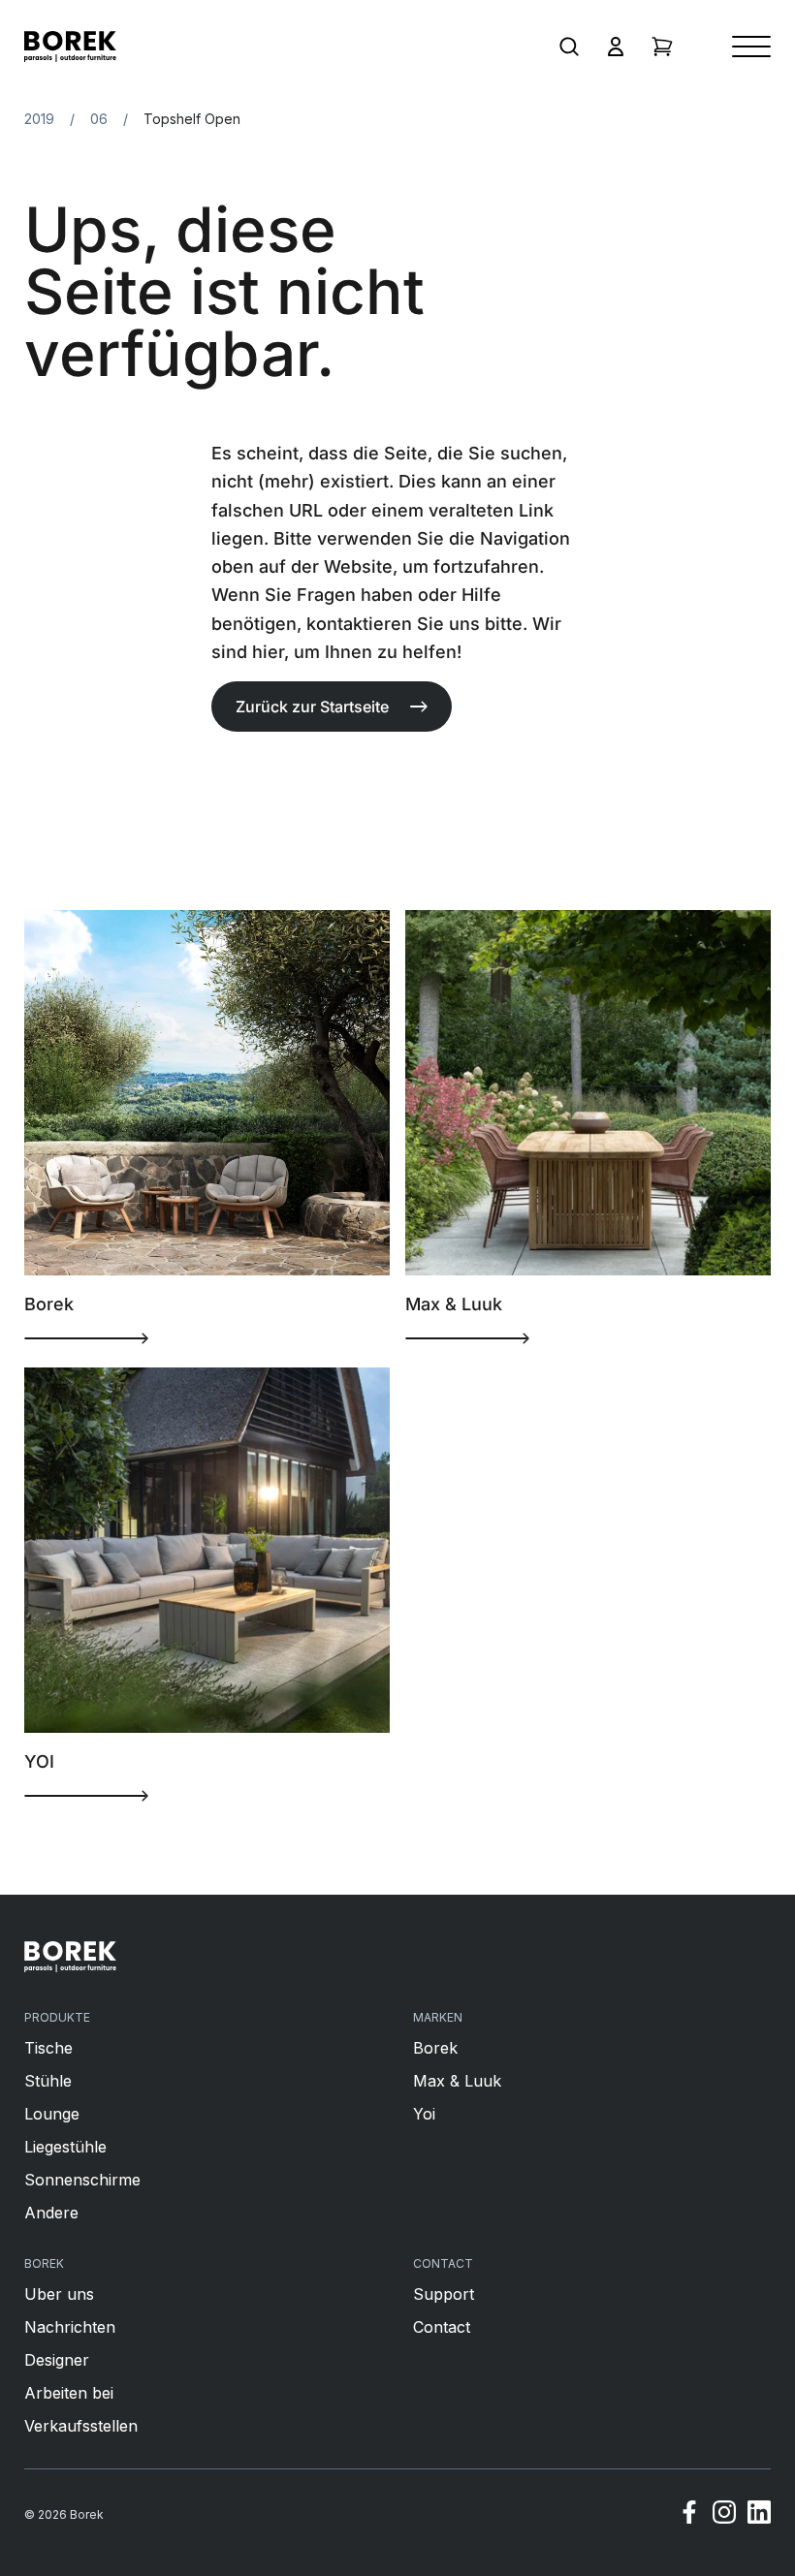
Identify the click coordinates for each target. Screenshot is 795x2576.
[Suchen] (569, 47)
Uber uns (59, 2294)
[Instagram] (724, 2515)
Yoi (424, 2114)
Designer (57, 2360)
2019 (39, 119)
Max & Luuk (457, 2081)
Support (444, 2294)
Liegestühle (65, 2147)
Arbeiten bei (69, 2393)
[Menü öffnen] (751, 47)
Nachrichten (70, 2327)
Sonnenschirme (82, 2180)
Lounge (52, 2114)
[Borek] (70, 1957)
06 (99, 119)
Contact (442, 2327)
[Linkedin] (759, 2515)
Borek (435, 2048)
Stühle (48, 2081)
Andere (51, 2213)
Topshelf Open (192, 119)
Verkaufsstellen (81, 2426)
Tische (48, 2048)
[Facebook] (689, 2515)
